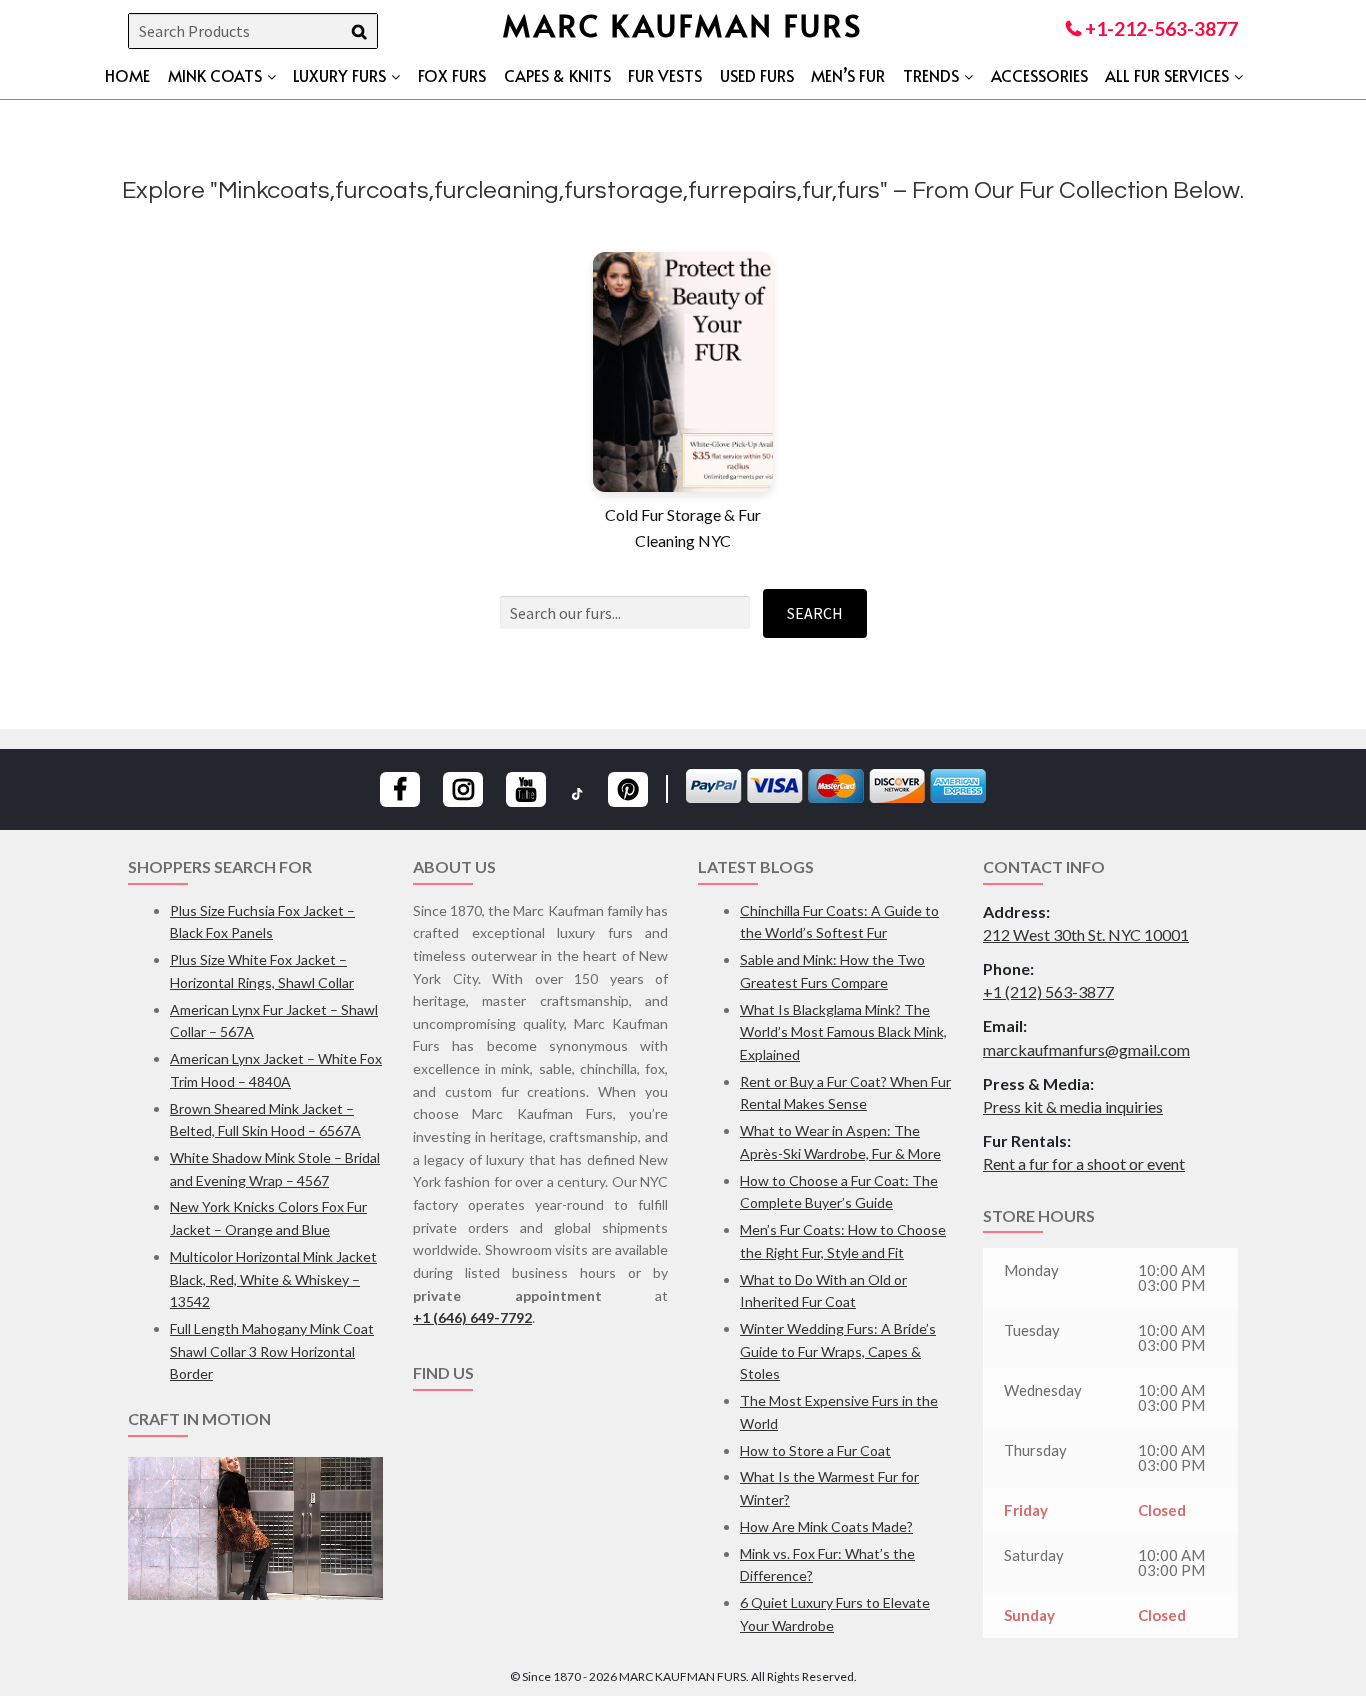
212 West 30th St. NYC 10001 (1086, 934)
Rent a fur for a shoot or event (1084, 1163)
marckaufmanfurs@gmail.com (1086, 1049)
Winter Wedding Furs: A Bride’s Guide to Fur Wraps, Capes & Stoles (838, 1351)
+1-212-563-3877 (1159, 28)
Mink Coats (215, 75)
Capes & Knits (557, 75)
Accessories (1039, 75)
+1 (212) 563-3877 (1048, 991)
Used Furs (757, 75)
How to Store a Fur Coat (815, 1450)
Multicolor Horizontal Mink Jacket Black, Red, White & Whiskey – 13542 (273, 1279)
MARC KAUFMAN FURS (683, 24)
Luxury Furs (339, 75)
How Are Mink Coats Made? (826, 1526)
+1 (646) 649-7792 (472, 1317)
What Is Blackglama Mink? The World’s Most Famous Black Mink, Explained (843, 1032)
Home (127, 75)
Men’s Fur (848, 75)
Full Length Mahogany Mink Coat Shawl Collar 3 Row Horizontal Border (272, 1351)
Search (815, 613)
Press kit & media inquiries (1073, 1106)
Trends (931, 75)
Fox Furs (452, 75)
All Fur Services (1167, 75)
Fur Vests (665, 75)
